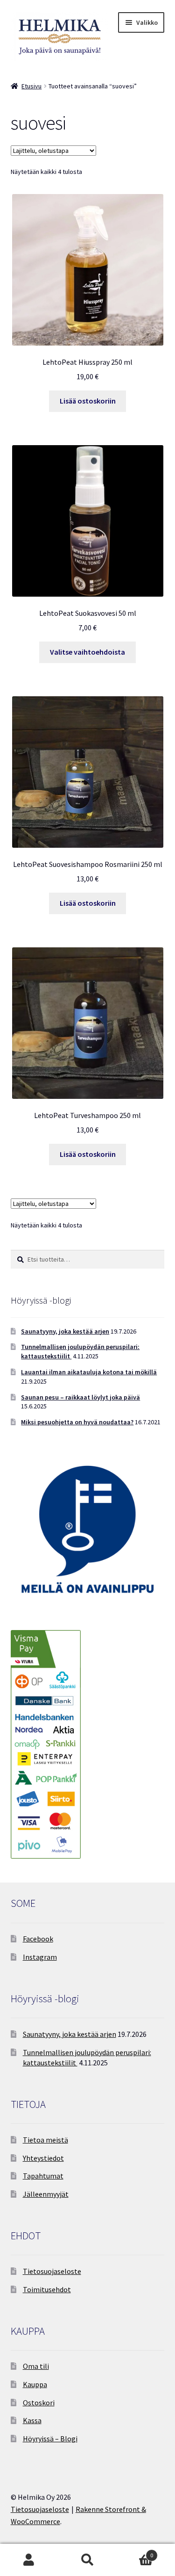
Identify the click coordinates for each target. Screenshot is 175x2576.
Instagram (40, 1957)
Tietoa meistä (45, 2140)
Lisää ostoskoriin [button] (88, 401)
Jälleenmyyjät (46, 2194)
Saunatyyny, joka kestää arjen (65, 1331)
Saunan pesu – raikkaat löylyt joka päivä (80, 1397)
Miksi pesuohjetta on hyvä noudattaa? (77, 1422)
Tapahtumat (43, 2176)
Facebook (38, 1939)
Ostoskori (39, 2403)
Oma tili (36, 2366)
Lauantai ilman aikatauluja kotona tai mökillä (89, 1372)
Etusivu (31, 86)
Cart (135, 2552)
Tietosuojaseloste (52, 2271)
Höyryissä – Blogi (50, 2439)
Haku (87, 2560)
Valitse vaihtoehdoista (87, 652)
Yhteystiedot (43, 2158)
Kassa (32, 2420)
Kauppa (35, 2384)
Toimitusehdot (47, 2289)
